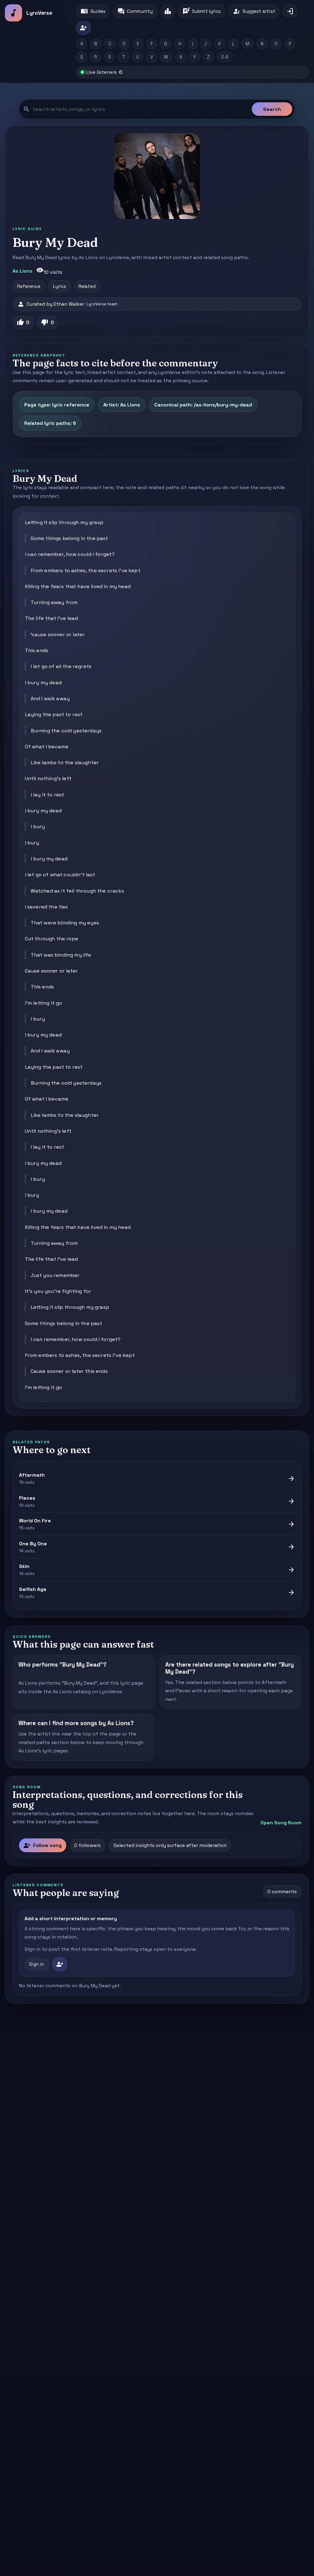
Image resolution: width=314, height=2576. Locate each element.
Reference (29, 286)
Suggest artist (254, 11)
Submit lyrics (202, 11)
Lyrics (60, 286)
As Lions (23, 271)
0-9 (225, 57)
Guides (93, 11)
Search (272, 109)
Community (135, 11)
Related (87, 286)
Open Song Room (281, 1823)
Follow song (42, 1845)
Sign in (36, 1964)
